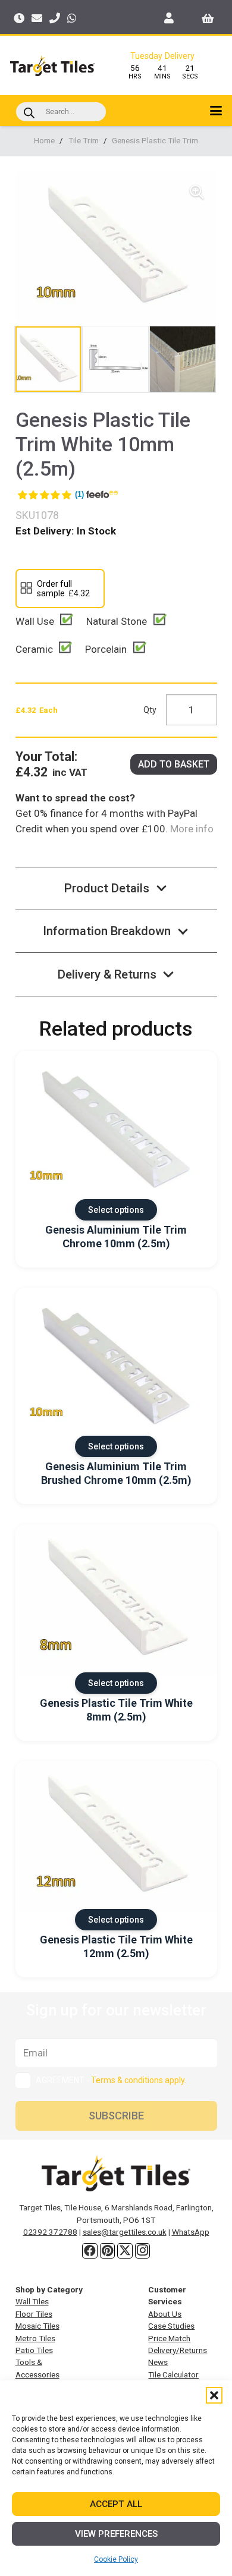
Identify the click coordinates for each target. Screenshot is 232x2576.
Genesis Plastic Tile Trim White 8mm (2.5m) (116, 1710)
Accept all (116, 2504)
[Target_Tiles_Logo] (52, 66)
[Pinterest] (108, 2251)
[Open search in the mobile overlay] (61, 112)
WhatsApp (191, 2232)
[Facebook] (90, 2251)
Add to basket (174, 764)
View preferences (116, 2534)
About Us (165, 2314)
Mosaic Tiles (37, 2326)
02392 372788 (50, 2232)
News (158, 2362)
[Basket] (208, 18)
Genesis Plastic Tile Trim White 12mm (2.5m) (116, 1946)
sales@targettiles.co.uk (125, 2232)
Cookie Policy (116, 2559)
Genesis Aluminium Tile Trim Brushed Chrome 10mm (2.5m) (116, 1473)
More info (191, 829)
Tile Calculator (173, 2374)
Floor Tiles (34, 2314)
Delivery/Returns (178, 2350)
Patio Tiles (34, 2350)
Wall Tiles (32, 2301)
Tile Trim (84, 140)
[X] (125, 2251)
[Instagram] (143, 2251)
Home (44, 140)
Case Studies (171, 2326)
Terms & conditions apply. (139, 2080)
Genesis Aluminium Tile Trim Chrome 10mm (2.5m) (116, 1237)
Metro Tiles (35, 2338)
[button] (214, 2395)
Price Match (169, 2338)
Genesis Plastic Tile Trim (155, 140)
